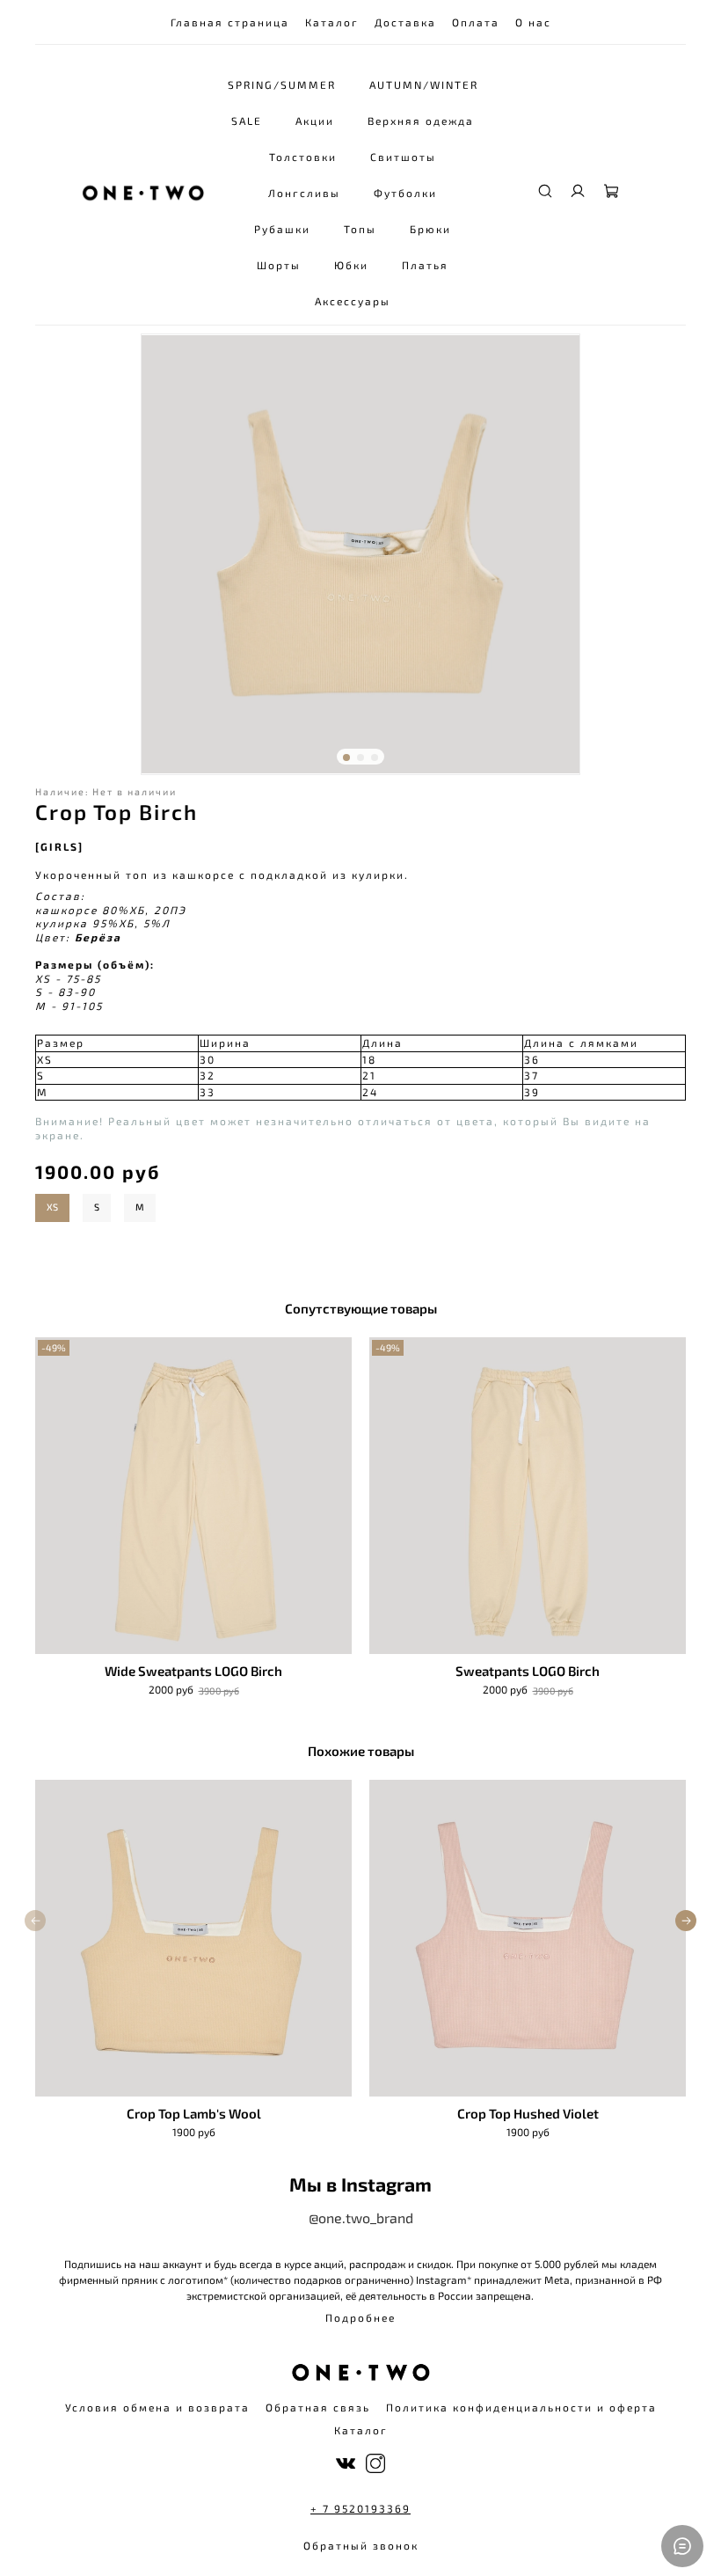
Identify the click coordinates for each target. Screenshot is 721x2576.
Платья (425, 265)
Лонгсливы (304, 193)
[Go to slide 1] (346, 757)
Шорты (279, 265)
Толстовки (303, 157)
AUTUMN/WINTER (424, 84)
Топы (360, 229)
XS (52, 1207)
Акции (315, 121)
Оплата (476, 22)
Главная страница (230, 22)
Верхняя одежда (421, 121)
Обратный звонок (361, 2545)
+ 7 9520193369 (360, 2508)
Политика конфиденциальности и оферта (521, 2407)
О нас (533, 22)
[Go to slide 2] (360, 757)
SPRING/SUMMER (282, 84)
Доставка (405, 22)
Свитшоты (403, 157)
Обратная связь (318, 2407)
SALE (247, 121)
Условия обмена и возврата (157, 2407)
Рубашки (282, 229)
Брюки (430, 229)
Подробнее (360, 2317)
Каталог (332, 22)
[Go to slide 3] (375, 757)
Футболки (405, 193)
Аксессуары (353, 301)
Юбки (351, 265)
